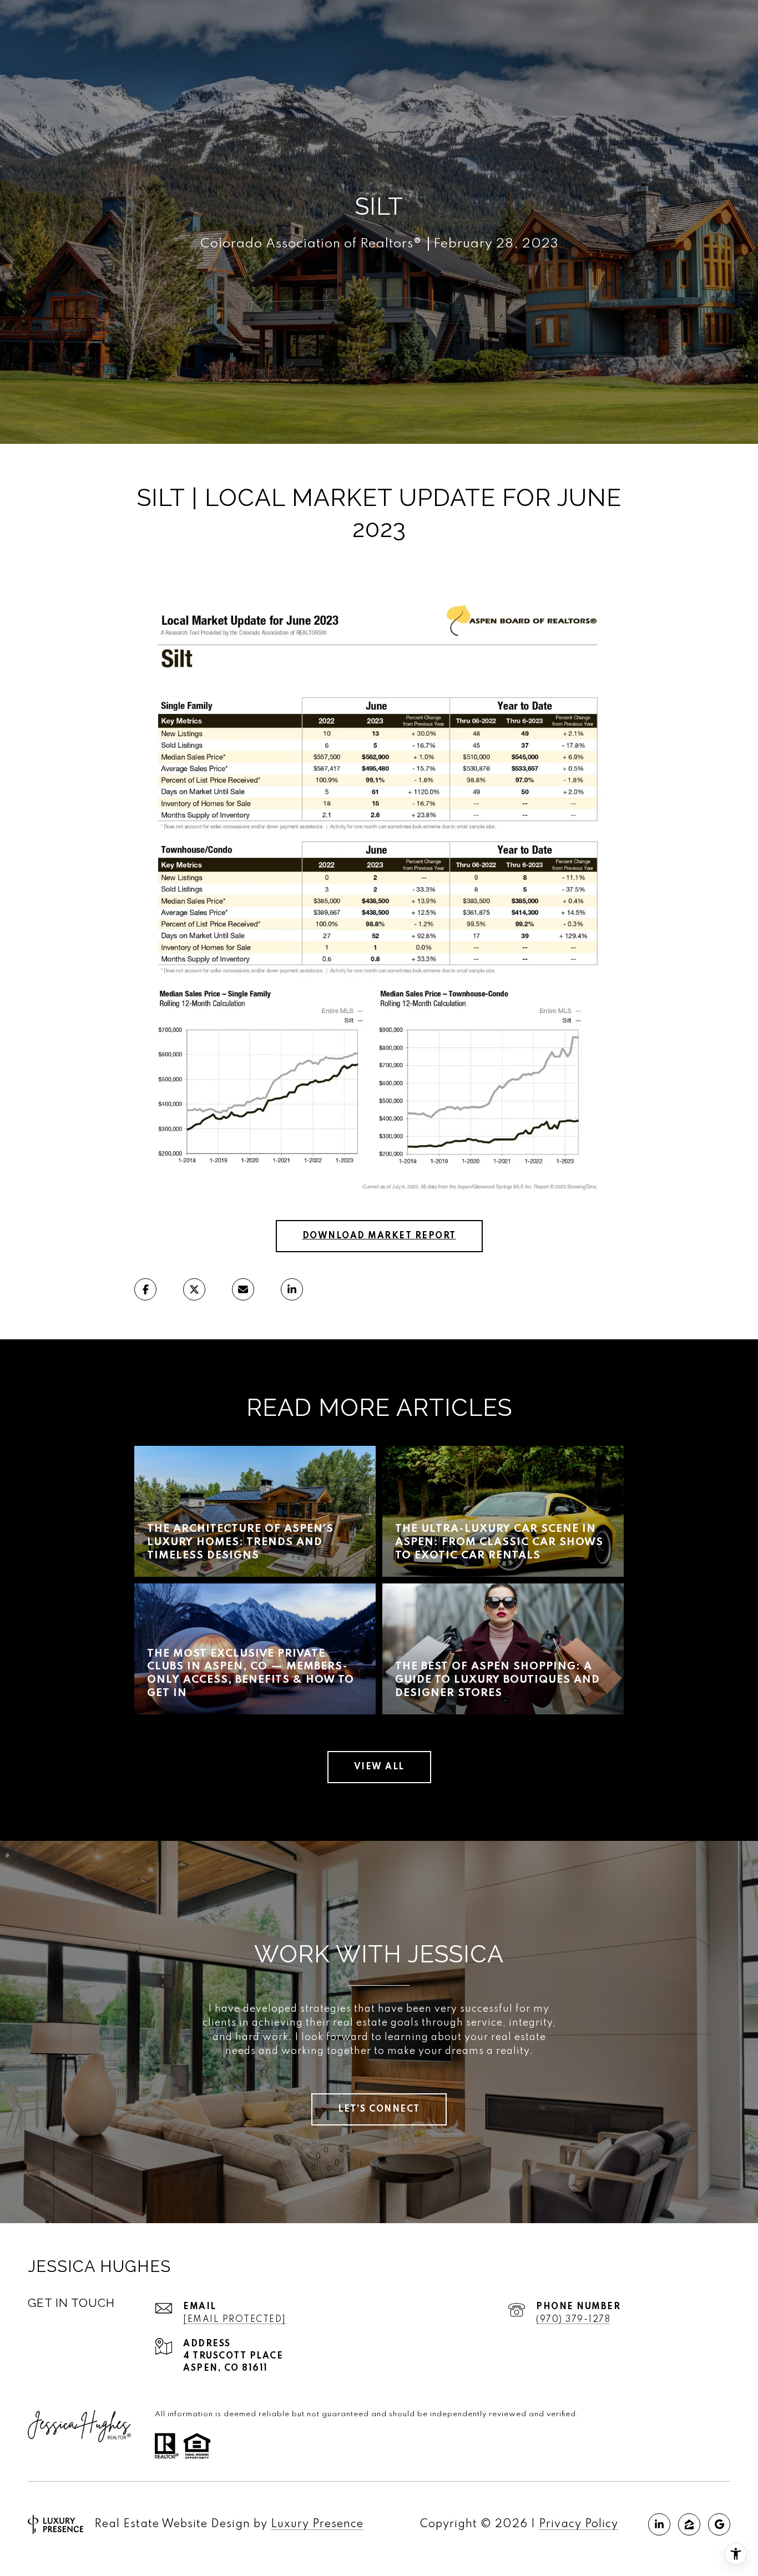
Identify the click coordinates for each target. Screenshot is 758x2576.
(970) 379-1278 (573, 2320)
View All (379, 1767)
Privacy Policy (578, 2524)
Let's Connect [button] (379, 2109)
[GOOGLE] (719, 2524)
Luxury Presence (317, 2524)
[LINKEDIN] (659, 2524)
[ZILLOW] (689, 2524)
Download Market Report (379, 1236)
